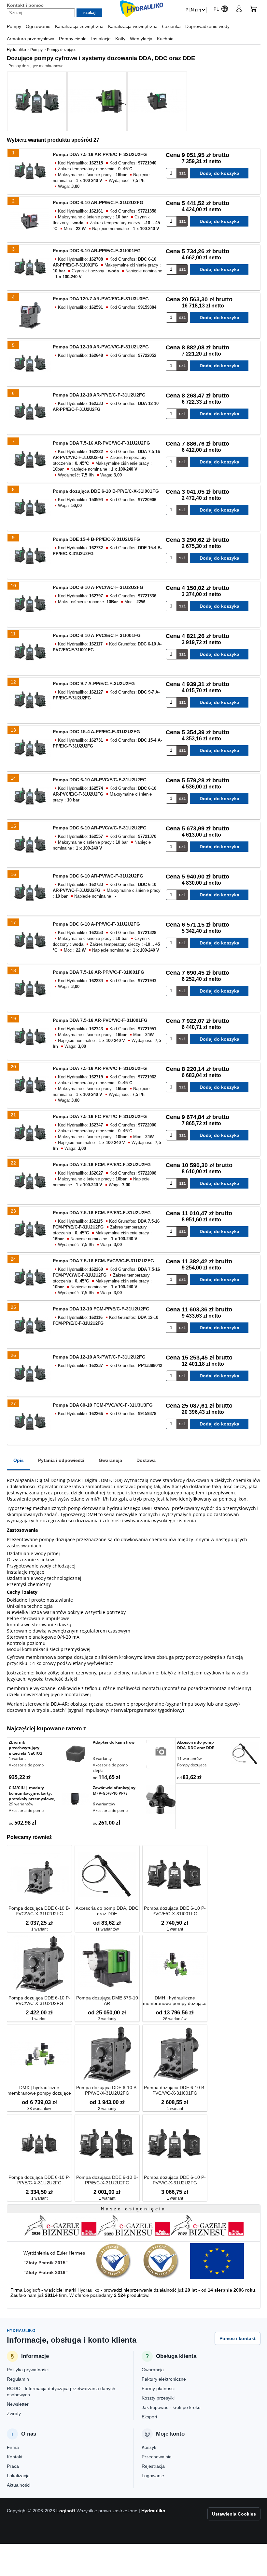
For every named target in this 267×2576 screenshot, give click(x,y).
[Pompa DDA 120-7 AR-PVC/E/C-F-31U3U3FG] (30, 316)
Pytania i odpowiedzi (61, 1460)
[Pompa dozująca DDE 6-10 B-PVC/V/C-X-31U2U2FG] (39, 1875)
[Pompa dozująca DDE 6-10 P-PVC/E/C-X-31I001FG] (175, 1875)
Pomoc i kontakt (238, 2338)
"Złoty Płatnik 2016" (46, 2272)
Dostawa (146, 1460)
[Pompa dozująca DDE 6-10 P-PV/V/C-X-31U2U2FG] (175, 2144)
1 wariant (17, 1758)
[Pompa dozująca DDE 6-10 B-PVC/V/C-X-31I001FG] (175, 2055)
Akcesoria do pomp (26, 1765)
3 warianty (102, 1758)
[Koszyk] (253, 10)
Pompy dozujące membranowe (36, 66)
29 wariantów (21, 1804)
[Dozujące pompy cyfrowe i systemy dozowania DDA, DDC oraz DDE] (37, 101)
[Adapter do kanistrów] (161, 1755)
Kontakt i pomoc (25, 5)
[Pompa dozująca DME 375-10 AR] (107, 1965)
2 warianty (107, 2109)
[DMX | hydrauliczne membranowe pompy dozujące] (39, 2055)
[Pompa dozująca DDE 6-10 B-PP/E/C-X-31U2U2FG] (107, 2144)
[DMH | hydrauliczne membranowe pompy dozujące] (175, 1965)
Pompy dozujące (192, 1765)
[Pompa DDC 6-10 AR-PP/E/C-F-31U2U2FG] (30, 219)
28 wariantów (175, 2019)
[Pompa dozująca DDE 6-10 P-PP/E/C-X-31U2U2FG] (39, 2144)
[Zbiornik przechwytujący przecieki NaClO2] (77, 1754)
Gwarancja (110, 1460)
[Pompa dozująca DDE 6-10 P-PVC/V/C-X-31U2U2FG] (39, 1965)
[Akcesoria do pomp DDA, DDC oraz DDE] (245, 1754)
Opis (19, 1460)
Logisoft (32, 2290)
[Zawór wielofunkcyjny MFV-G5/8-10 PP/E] (161, 1800)
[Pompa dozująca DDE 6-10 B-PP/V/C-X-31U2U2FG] (107, 2055)
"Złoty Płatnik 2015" (46, 2263)
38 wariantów (39, 2109)
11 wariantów (189, 1758)
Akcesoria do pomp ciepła (110, 1768)
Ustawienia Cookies (234, 2514)
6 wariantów (104, 1804)
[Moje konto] (239, 10)
